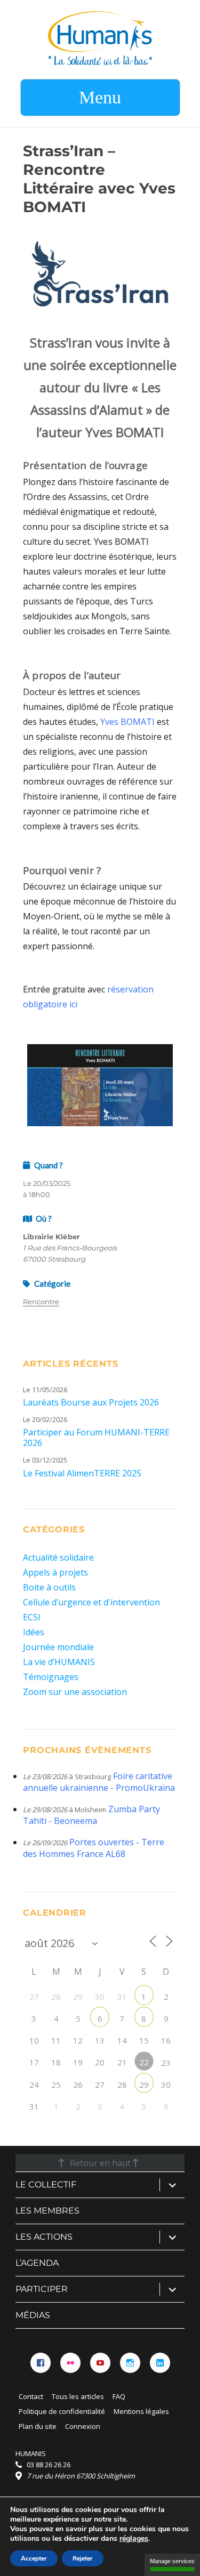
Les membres (47, 2211)
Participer (42, 2289)
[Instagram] (130, 2363)
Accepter (34, 2558)
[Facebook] (41, 2363)
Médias (33, 2315)
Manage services (172, 2561)
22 (144, 2062)
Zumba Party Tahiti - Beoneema (91, 1815)
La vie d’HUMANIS (59, 1662)
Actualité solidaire (58, 1557)
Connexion (83, 2426)
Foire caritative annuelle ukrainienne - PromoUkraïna (99, 1782)
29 (144, 2085)
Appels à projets (55, 1572)
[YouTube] (100, 2363)
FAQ (119, 2396)
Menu (100, 97)
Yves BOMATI (127, 722)
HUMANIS (31, 2453)
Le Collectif (46, 2185)
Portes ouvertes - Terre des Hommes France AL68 (94, 1848)
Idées (34, 1632)
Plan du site (38, 2426)
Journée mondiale (58, 1647)
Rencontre (41, 1302)
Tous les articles (78, 2396)
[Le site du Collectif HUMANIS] (100, 37)
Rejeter (83, 2558)
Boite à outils (49, 1587)
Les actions (44, 2237)
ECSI (32, 1617)
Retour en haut (100, 2163)
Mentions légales (141, 2411)
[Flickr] (70, 2363)
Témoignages (51, 1677)
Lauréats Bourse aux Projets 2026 (91, 1402)
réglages (134, 2539)
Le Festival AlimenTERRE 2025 (82, 1473)
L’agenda (37, 2263)
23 (166, 2063)
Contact (31, 2396)
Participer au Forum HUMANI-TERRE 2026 (96, 1438)
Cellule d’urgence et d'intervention (91, 1602)
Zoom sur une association (75, 1692)
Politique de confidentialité (62, 2411)
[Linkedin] (160, 2363)
